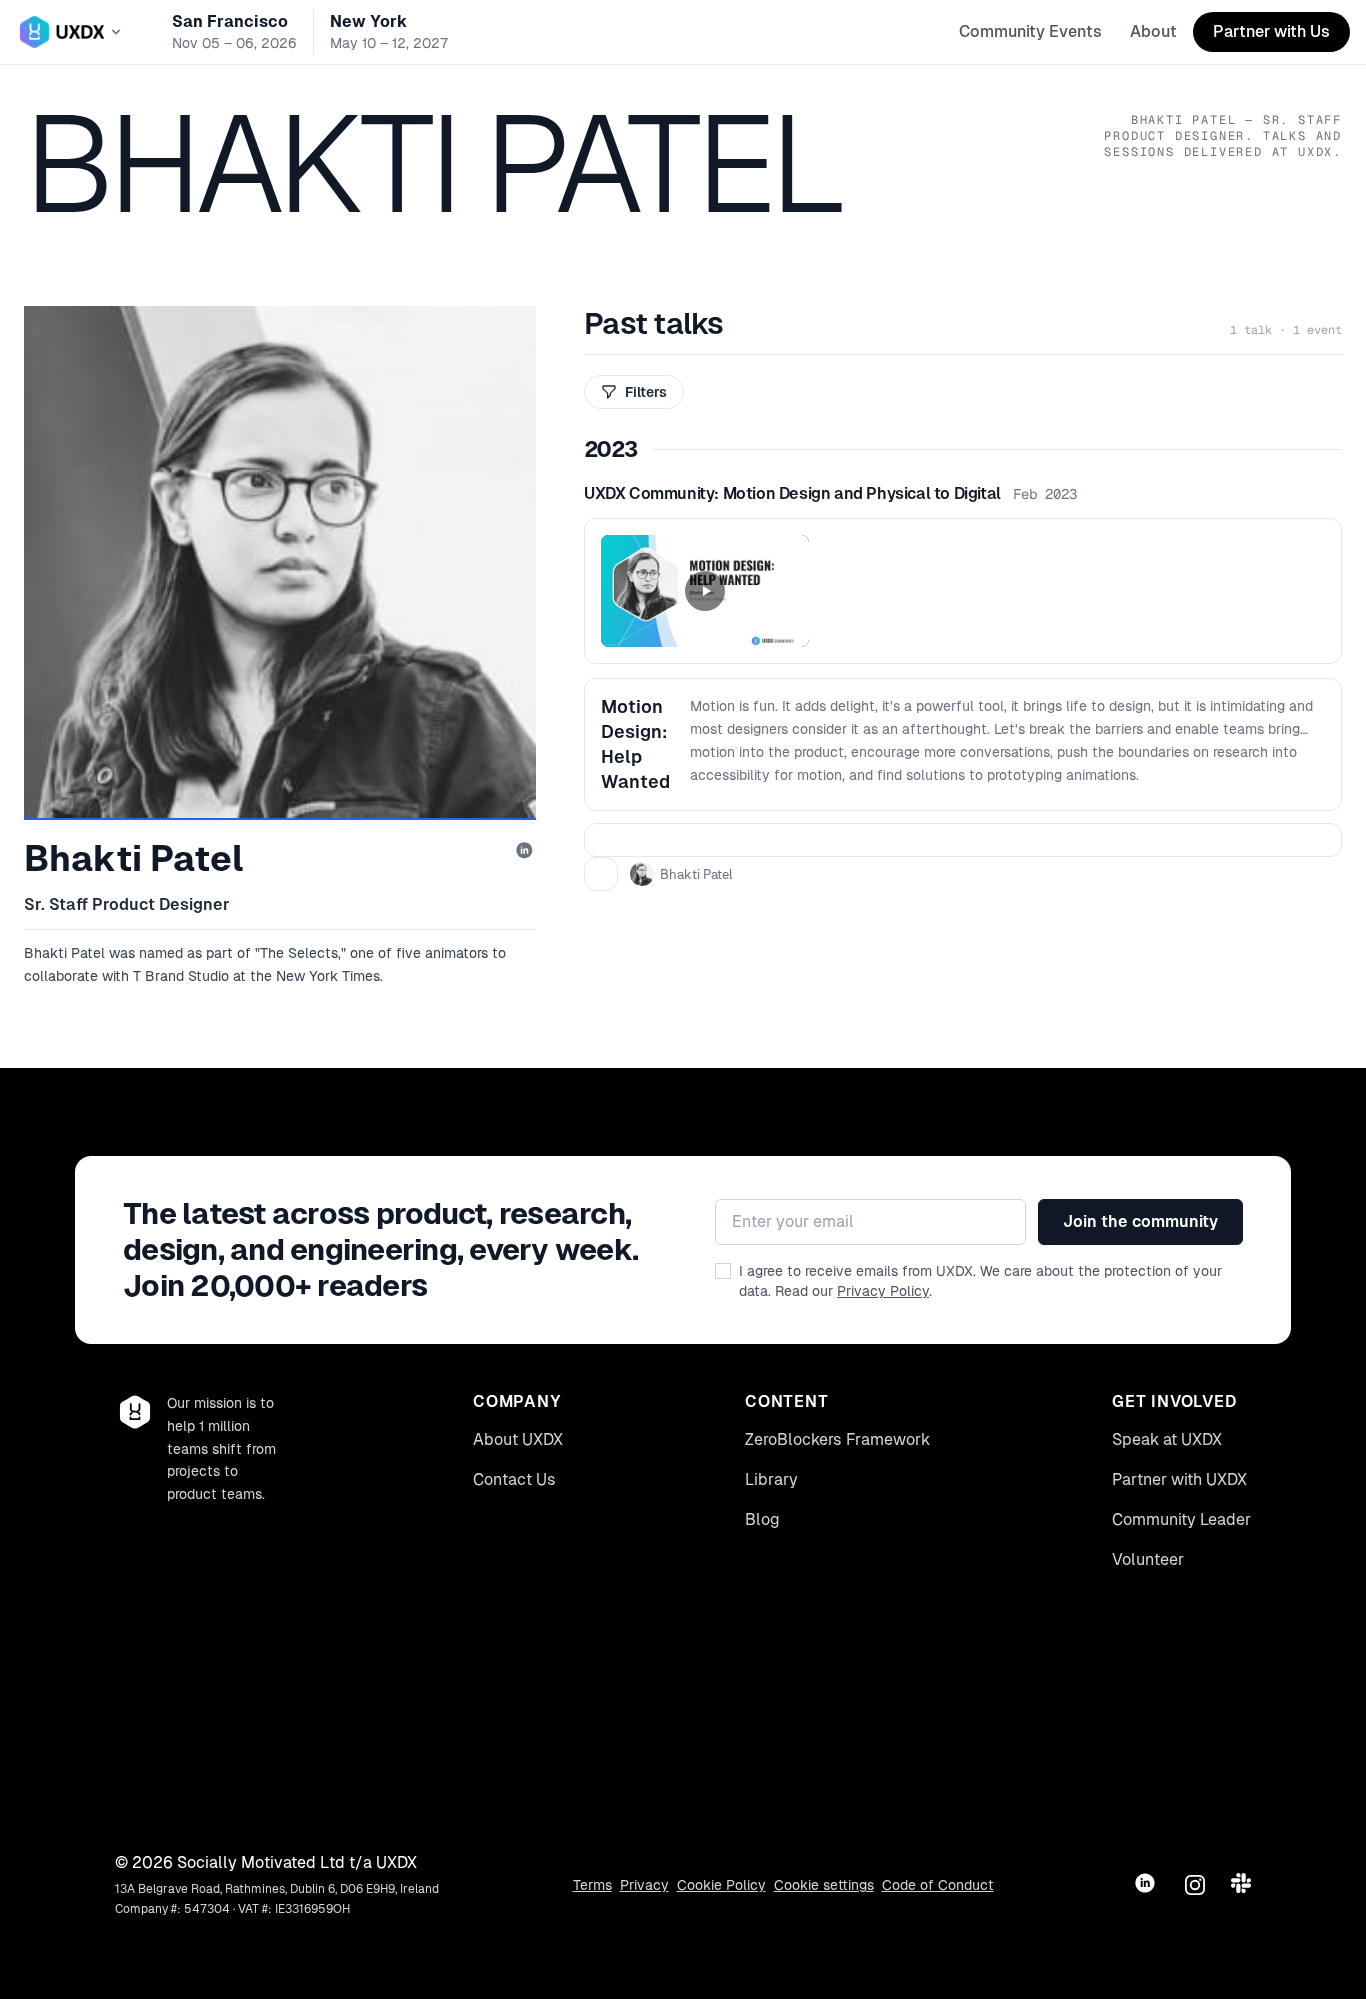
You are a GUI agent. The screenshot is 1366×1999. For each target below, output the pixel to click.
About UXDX (518, 1439)
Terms (592, 1885)
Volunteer (1148, 1559)
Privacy (644, 1885)
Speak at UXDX (1167, 1439)
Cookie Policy (721, 1885)
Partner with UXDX (1179, 1479)
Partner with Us (1271, 31)
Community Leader (1181, 1519)
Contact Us (514, 1479)
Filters (646, 392)
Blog (762, 1519)
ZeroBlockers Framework (837, 1439)
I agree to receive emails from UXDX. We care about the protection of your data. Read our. (980, 1281)
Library (771, 1479)
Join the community (1140, 1221)
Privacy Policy (883, 1291)
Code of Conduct (938, 1885)
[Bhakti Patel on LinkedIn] (526, 852)
